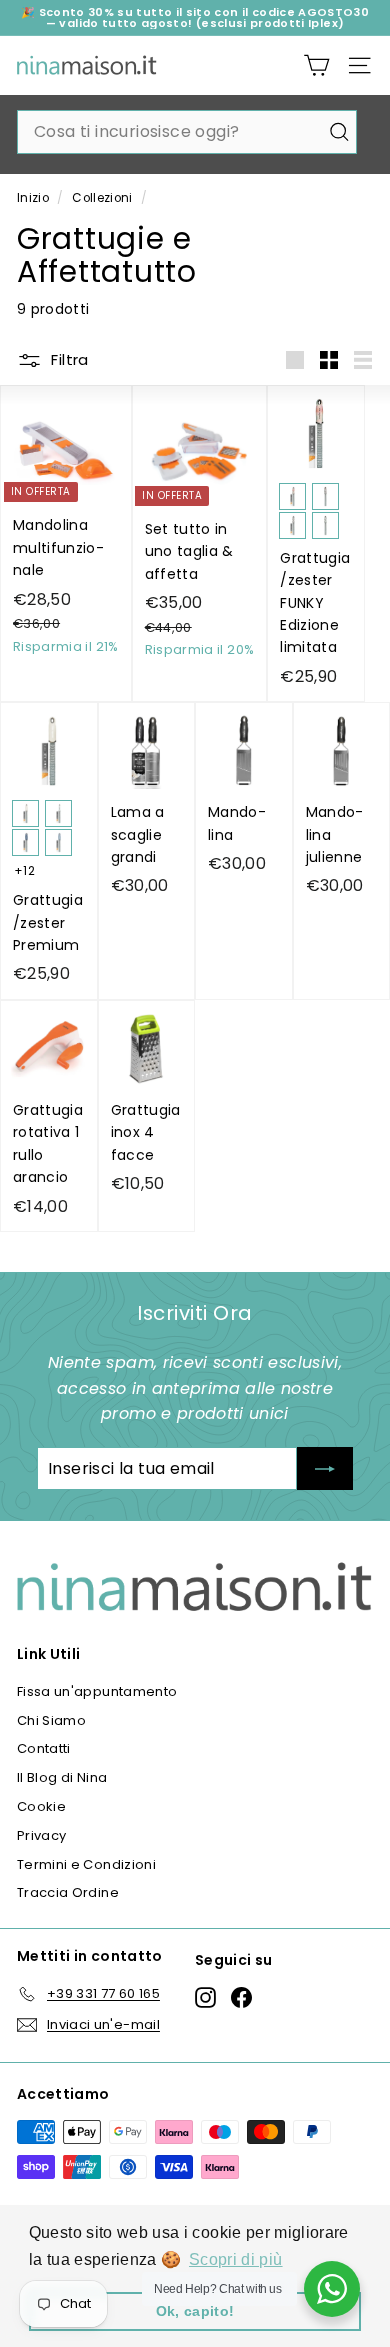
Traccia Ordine (68, 1892)
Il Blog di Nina (62, 1777)
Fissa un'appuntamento (97, 1691)
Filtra (68, 359)
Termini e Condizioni (86, 1864)
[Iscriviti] (325, 1469)
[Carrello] (316, 65)
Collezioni (102, 198)
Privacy (41, 1835)
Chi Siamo (51, 1720)
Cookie (41, 1806)
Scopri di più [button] (236, 2259)
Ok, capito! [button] (195, 2311)
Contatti (44, 1748)
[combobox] (187, 132)
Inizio (33, 198)
